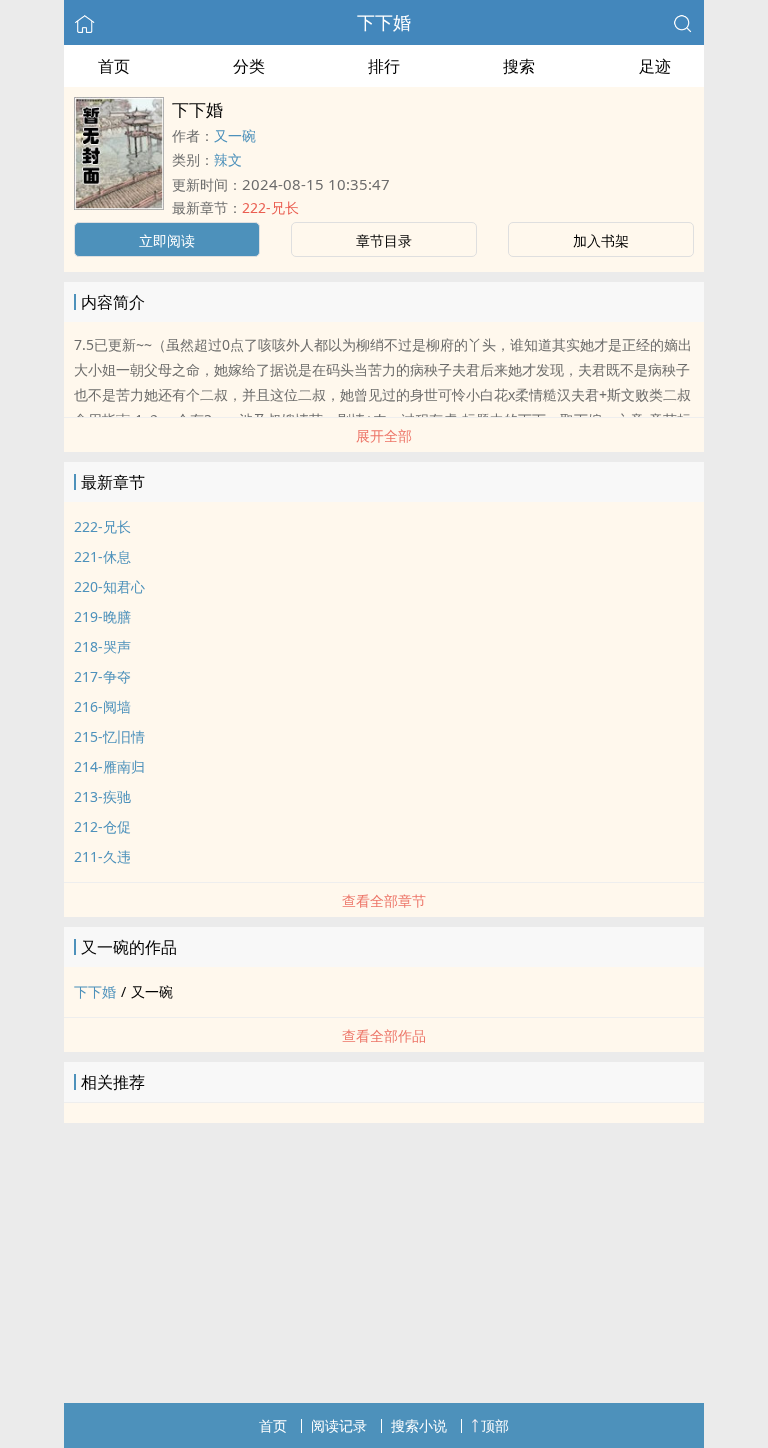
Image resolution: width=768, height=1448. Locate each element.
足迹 (655, 66)
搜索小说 (419, 1425)
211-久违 (102, 856)
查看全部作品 (384, 1035)
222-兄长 (270, 207)
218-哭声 (102, 646)
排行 (384, 66)
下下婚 (384, 22)
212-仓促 (102, 826)
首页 (114, 66)
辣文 (228, 159)
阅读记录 (339, 1425)
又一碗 (235, 135)
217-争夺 (102, 676)
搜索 (519, 66)
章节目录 (384, 240)
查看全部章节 (384, 900)
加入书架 (601, 240)
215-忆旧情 (109, 736)
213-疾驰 (102, 796)
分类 (249, 66)
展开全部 (384, 435)
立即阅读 (167, 240)
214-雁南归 (109, 766)
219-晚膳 (102, 616)
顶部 (495, 1425)
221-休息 (102, 556)
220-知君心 (109, 586)
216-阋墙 (102, 706)
